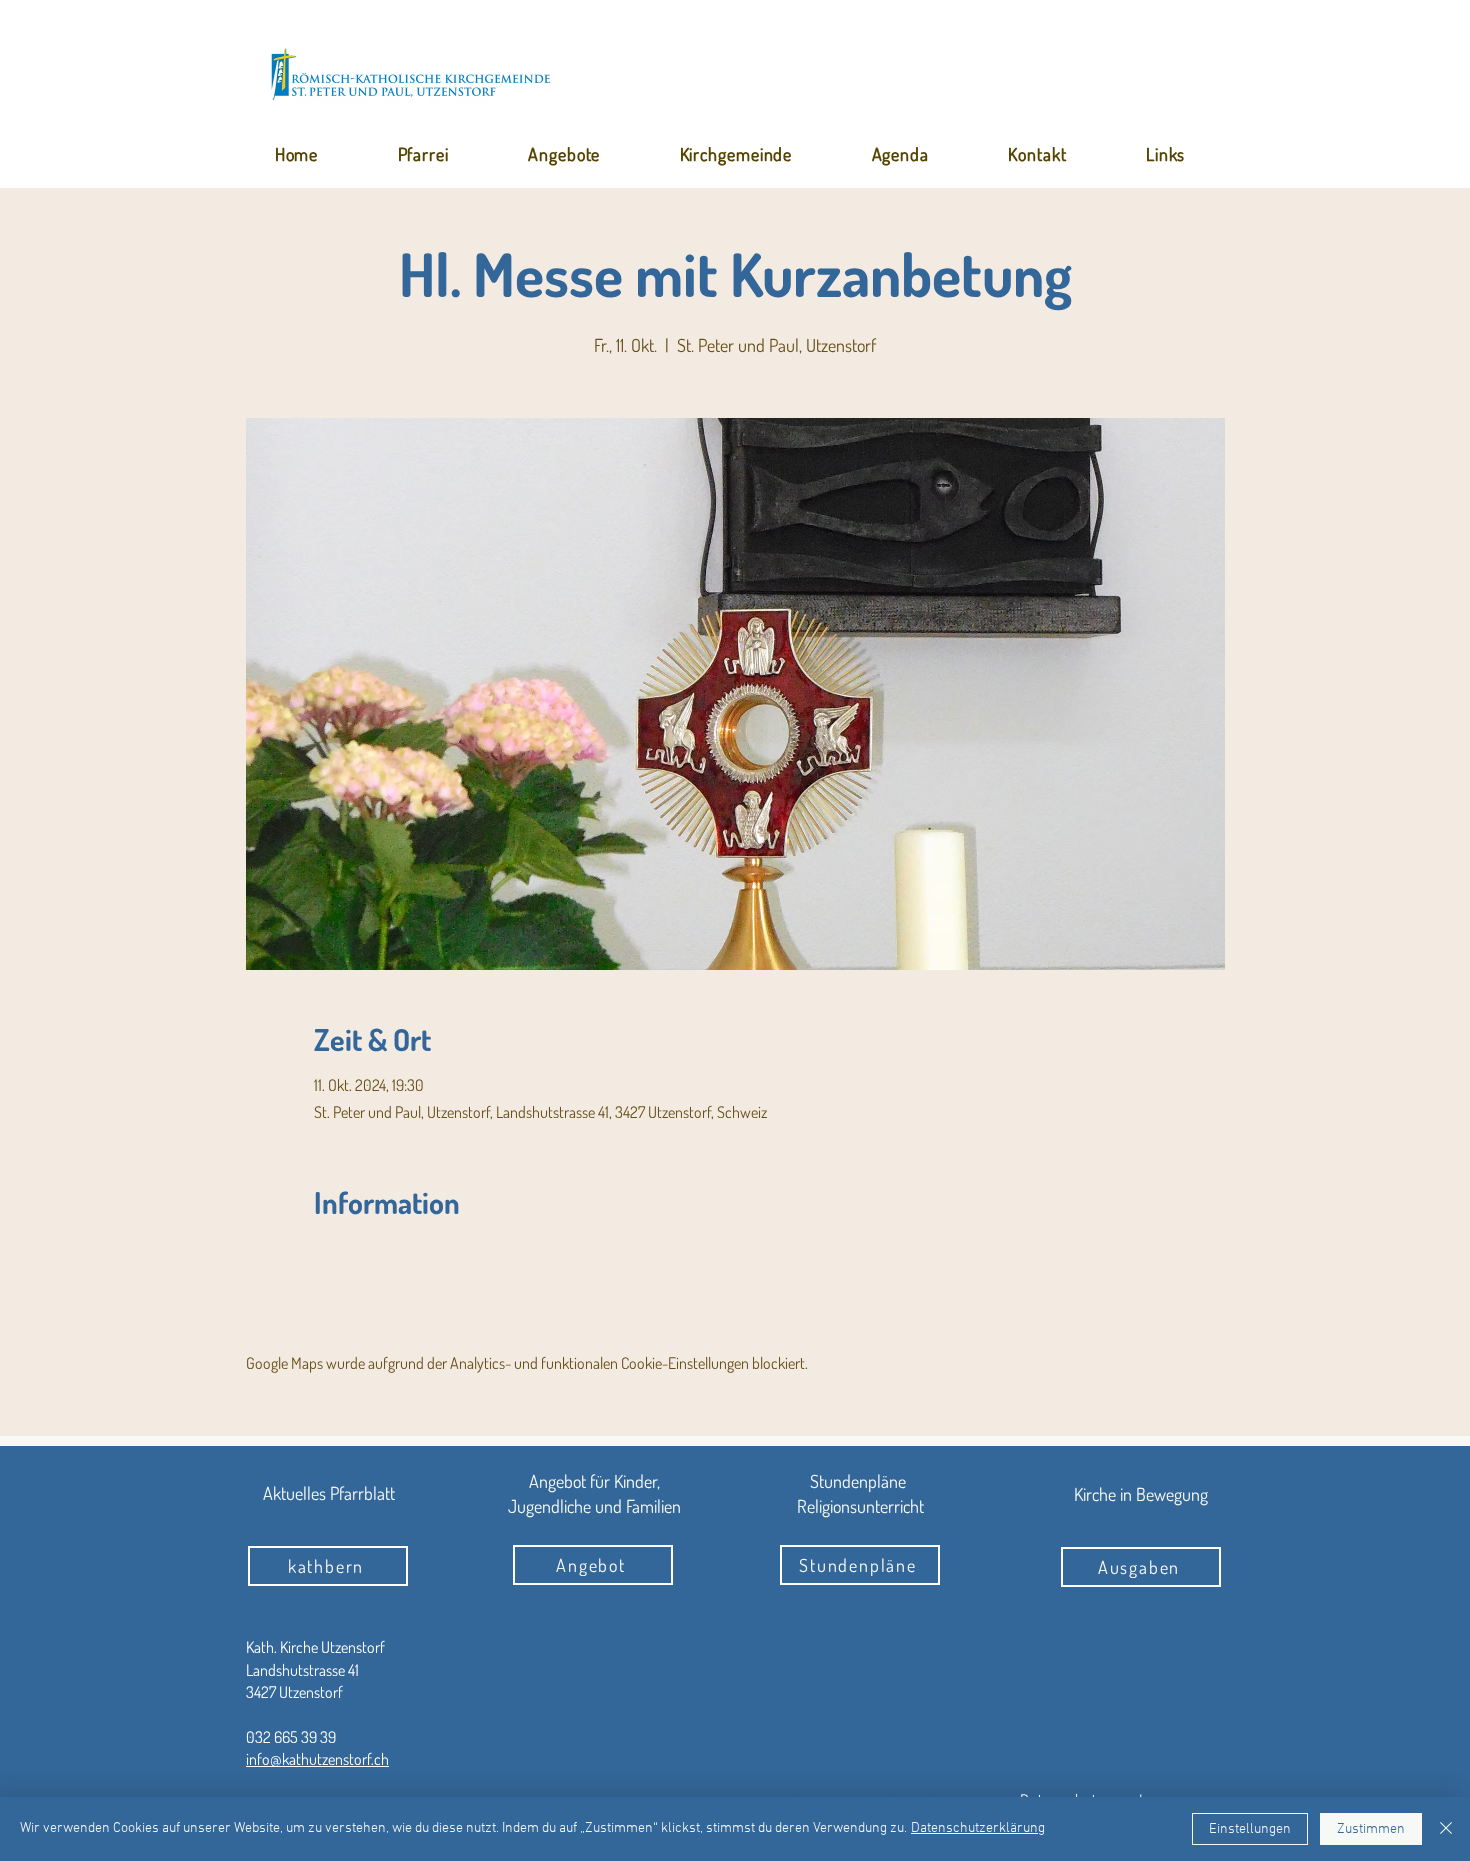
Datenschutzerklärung (978, 1828)
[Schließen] (1446, 1829)
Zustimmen (1371, 1829)
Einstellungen (1250, 1829)
